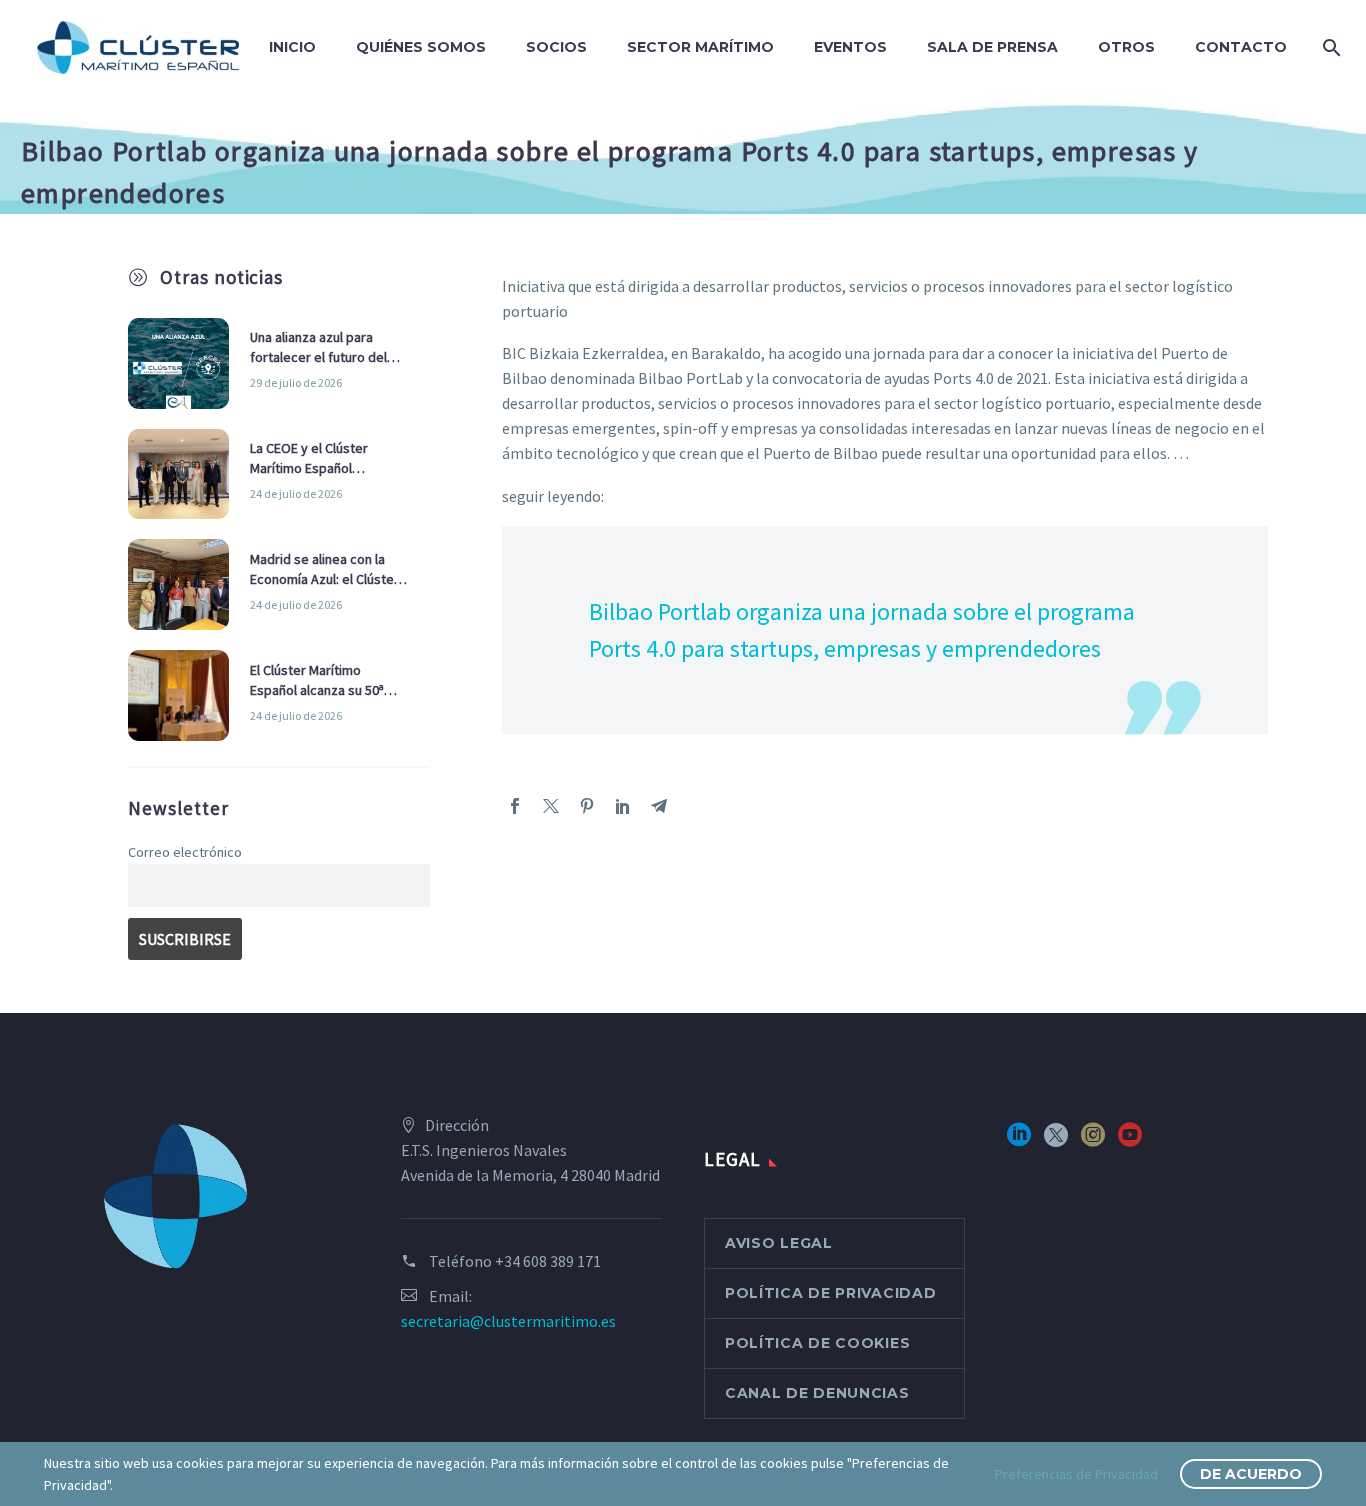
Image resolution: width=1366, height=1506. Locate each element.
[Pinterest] (587, 806)
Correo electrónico (185, 852)
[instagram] (1093, 1141)
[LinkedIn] (623, 806)
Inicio (292, 47)
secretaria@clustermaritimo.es (508, 1321)
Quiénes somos (421, 47)
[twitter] (1056, 1141)
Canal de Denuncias (817, 1393)
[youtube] (1130, 1141)
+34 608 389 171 (548, 1261)
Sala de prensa (992, 47)
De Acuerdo (1251, 1474)
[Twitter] (551, 806)
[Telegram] (659, 806)
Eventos (850, 47)
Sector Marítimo (700, 47)
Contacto (1241, 47)
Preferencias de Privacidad (1076, 1474)
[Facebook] (515, 806)
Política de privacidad (830, 1293)
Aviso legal (779, 1243)
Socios (556, 47)
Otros (1126, 47)
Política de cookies (817, 1343)
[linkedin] (1019, 1141)
